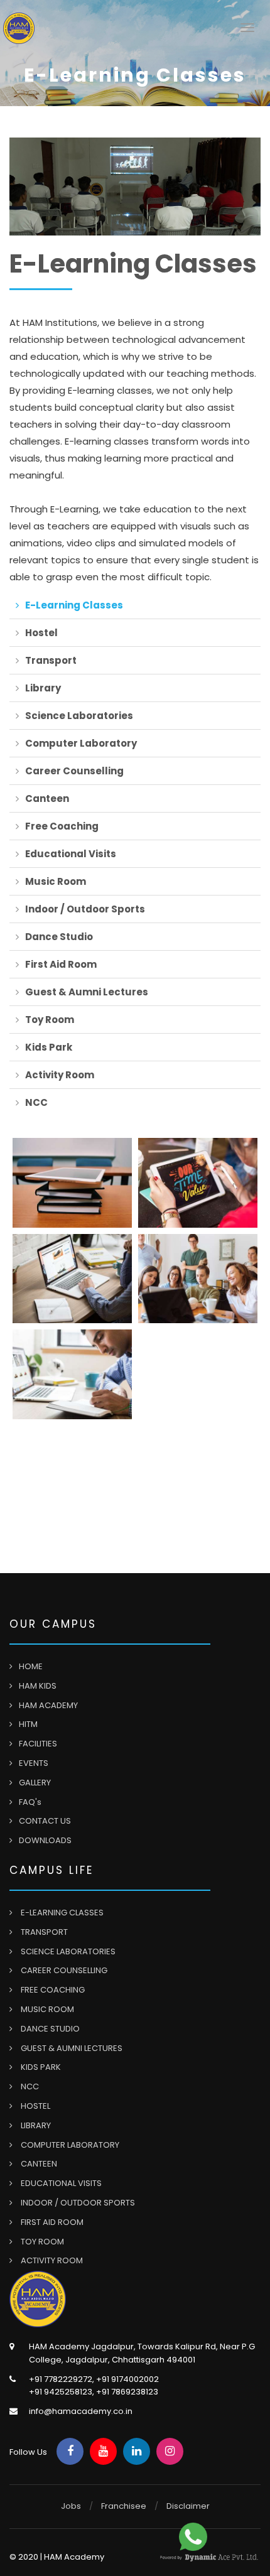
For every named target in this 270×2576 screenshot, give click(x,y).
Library (43, 688)
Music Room (56, 881)
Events (34, 1763)
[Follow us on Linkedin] (137, 2451)
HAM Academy (48, 1705)
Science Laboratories (79, 716)
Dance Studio (59, 937)
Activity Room (60, 1075)
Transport (51, 660)
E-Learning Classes (74, 605)
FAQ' (30, 1802)
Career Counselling (74, 771)
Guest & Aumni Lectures (87, 992)
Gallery (35, 1783)
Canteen (47, 798)
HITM (28, 1724)
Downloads (45, 1840)
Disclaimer (188, 2506)
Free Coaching (62, 826)
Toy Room (50, 1020)
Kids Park (49, 1047)
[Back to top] (232, 2538)
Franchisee (124, 2506)
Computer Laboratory (81, 743)
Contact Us (45, 1821)
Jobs (71, 2506)
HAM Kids (38, 1686)
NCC (36, 1102)
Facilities (38, 1744)
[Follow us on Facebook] (70, 2451)
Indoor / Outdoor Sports (85, 909)
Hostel (41, 633)
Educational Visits (71, 854)
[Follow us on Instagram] (170, 2451)
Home (31, 1666)
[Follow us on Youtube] (103, 2451)
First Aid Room (61, 964)
